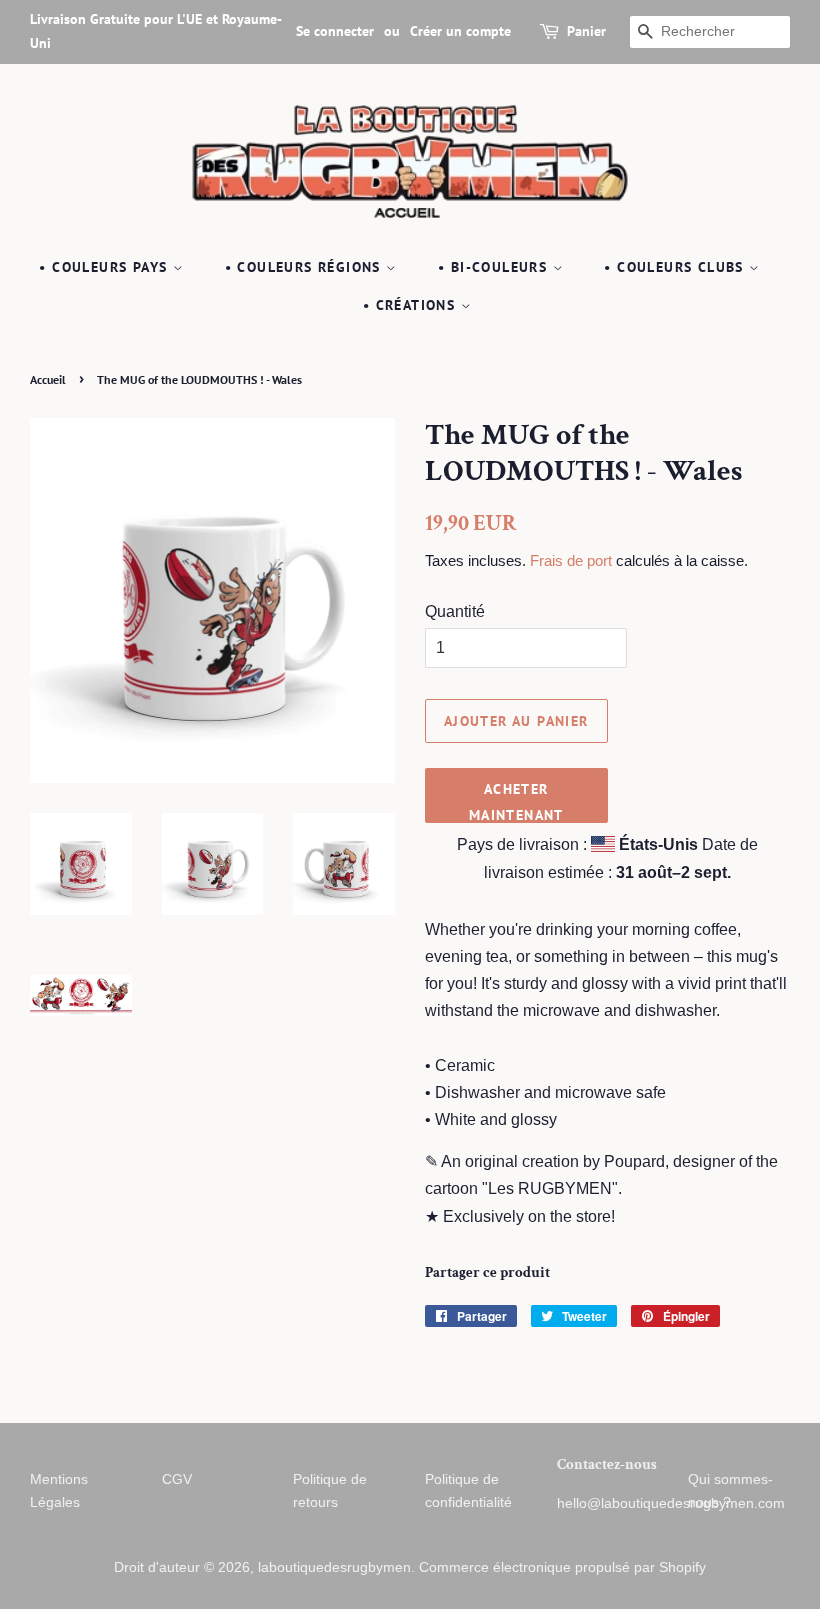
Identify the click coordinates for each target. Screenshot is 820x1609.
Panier (586, 31)
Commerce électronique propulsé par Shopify (562, 1567)
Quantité (455, 611)
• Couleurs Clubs (676, 267)
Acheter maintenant (516, 801)
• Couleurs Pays (105, 267)
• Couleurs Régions (306, 267)
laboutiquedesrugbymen (334, 1567)
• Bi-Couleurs (495, 267)
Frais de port (571, 560)
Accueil (48, 379)
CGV (177, 1479)
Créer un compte (460, 31)
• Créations (412, 305)
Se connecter (335, 31)
